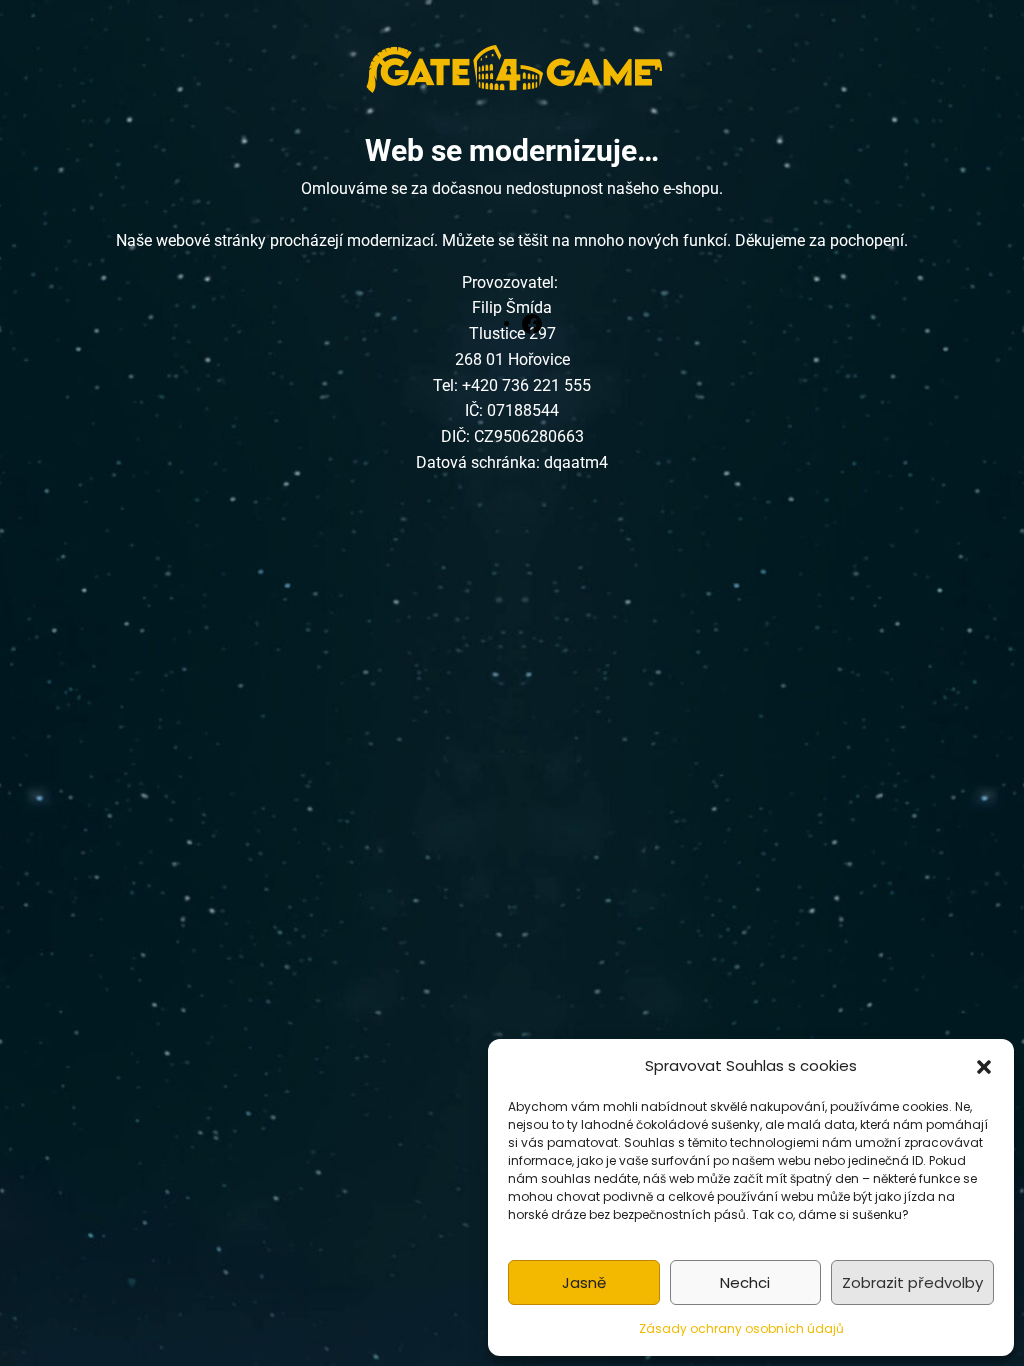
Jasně (584, 1282)
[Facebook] (532, 323)
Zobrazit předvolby (912, 1282)
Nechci (745, 1282)
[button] (984, 1066)
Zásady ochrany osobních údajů (741, 1328)
